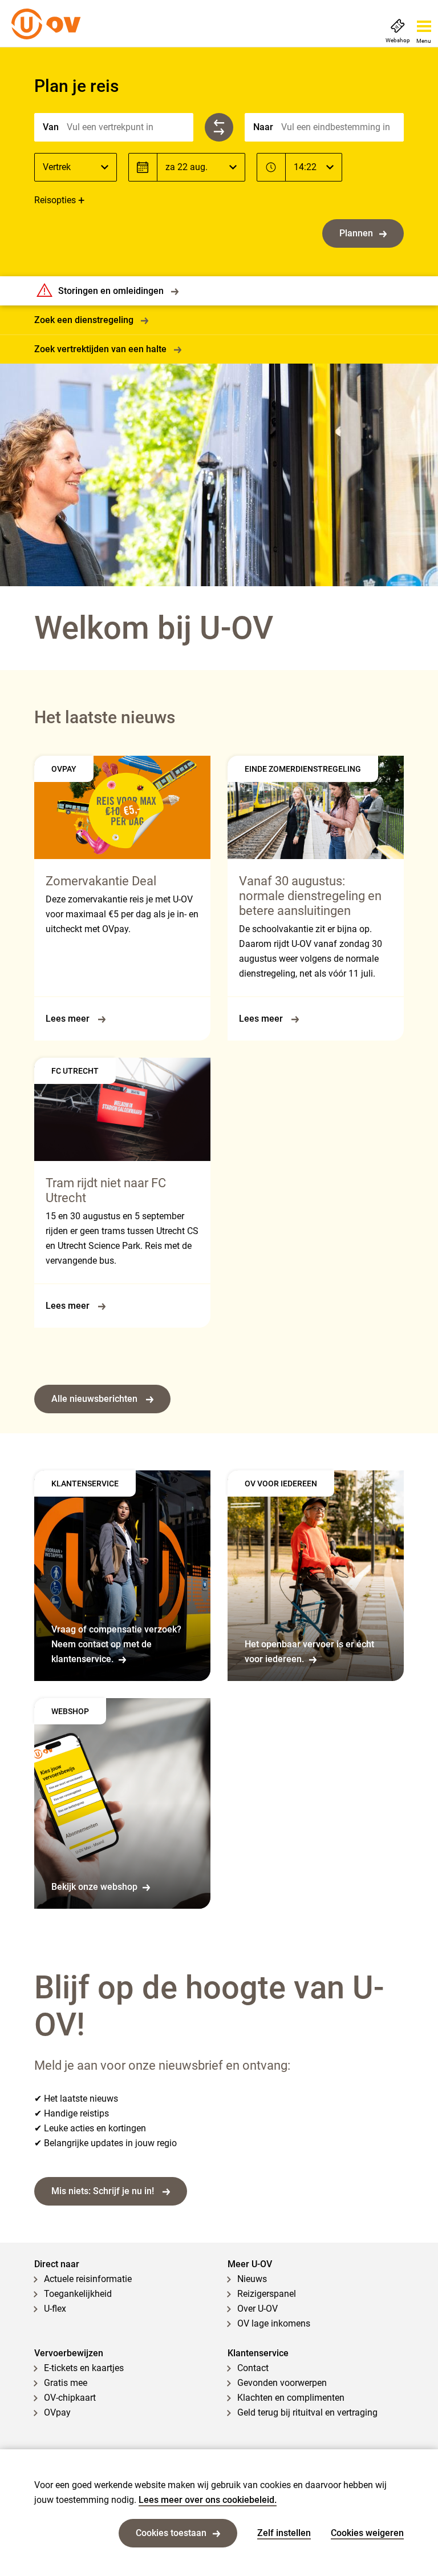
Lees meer (69, 1019)
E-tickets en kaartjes (84, 2368)
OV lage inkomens (274, 2323)
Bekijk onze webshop (94, 1887)
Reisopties (55, 200)
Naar (263, 127)
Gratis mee (66, 2383)
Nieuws (252, 2279)
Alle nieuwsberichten (96, 1399)
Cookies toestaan (171, 2533)
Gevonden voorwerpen (282, 2383)
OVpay (57, 2412)
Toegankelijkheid (78, 2294)
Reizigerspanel (267, 2294)
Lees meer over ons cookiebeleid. (208, 2500)
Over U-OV (257, 2309)
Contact (253, 2368)
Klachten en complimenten (291, 2398)
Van (51, 127)
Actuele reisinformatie (88, 2279)
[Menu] (424, 23)
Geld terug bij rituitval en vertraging (307, 2412)
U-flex (55, 2309)
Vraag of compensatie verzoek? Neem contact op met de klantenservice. (116, 1644)
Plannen (356, 233)
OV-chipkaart (70, 2398)
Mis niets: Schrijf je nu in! (104, 2191)
